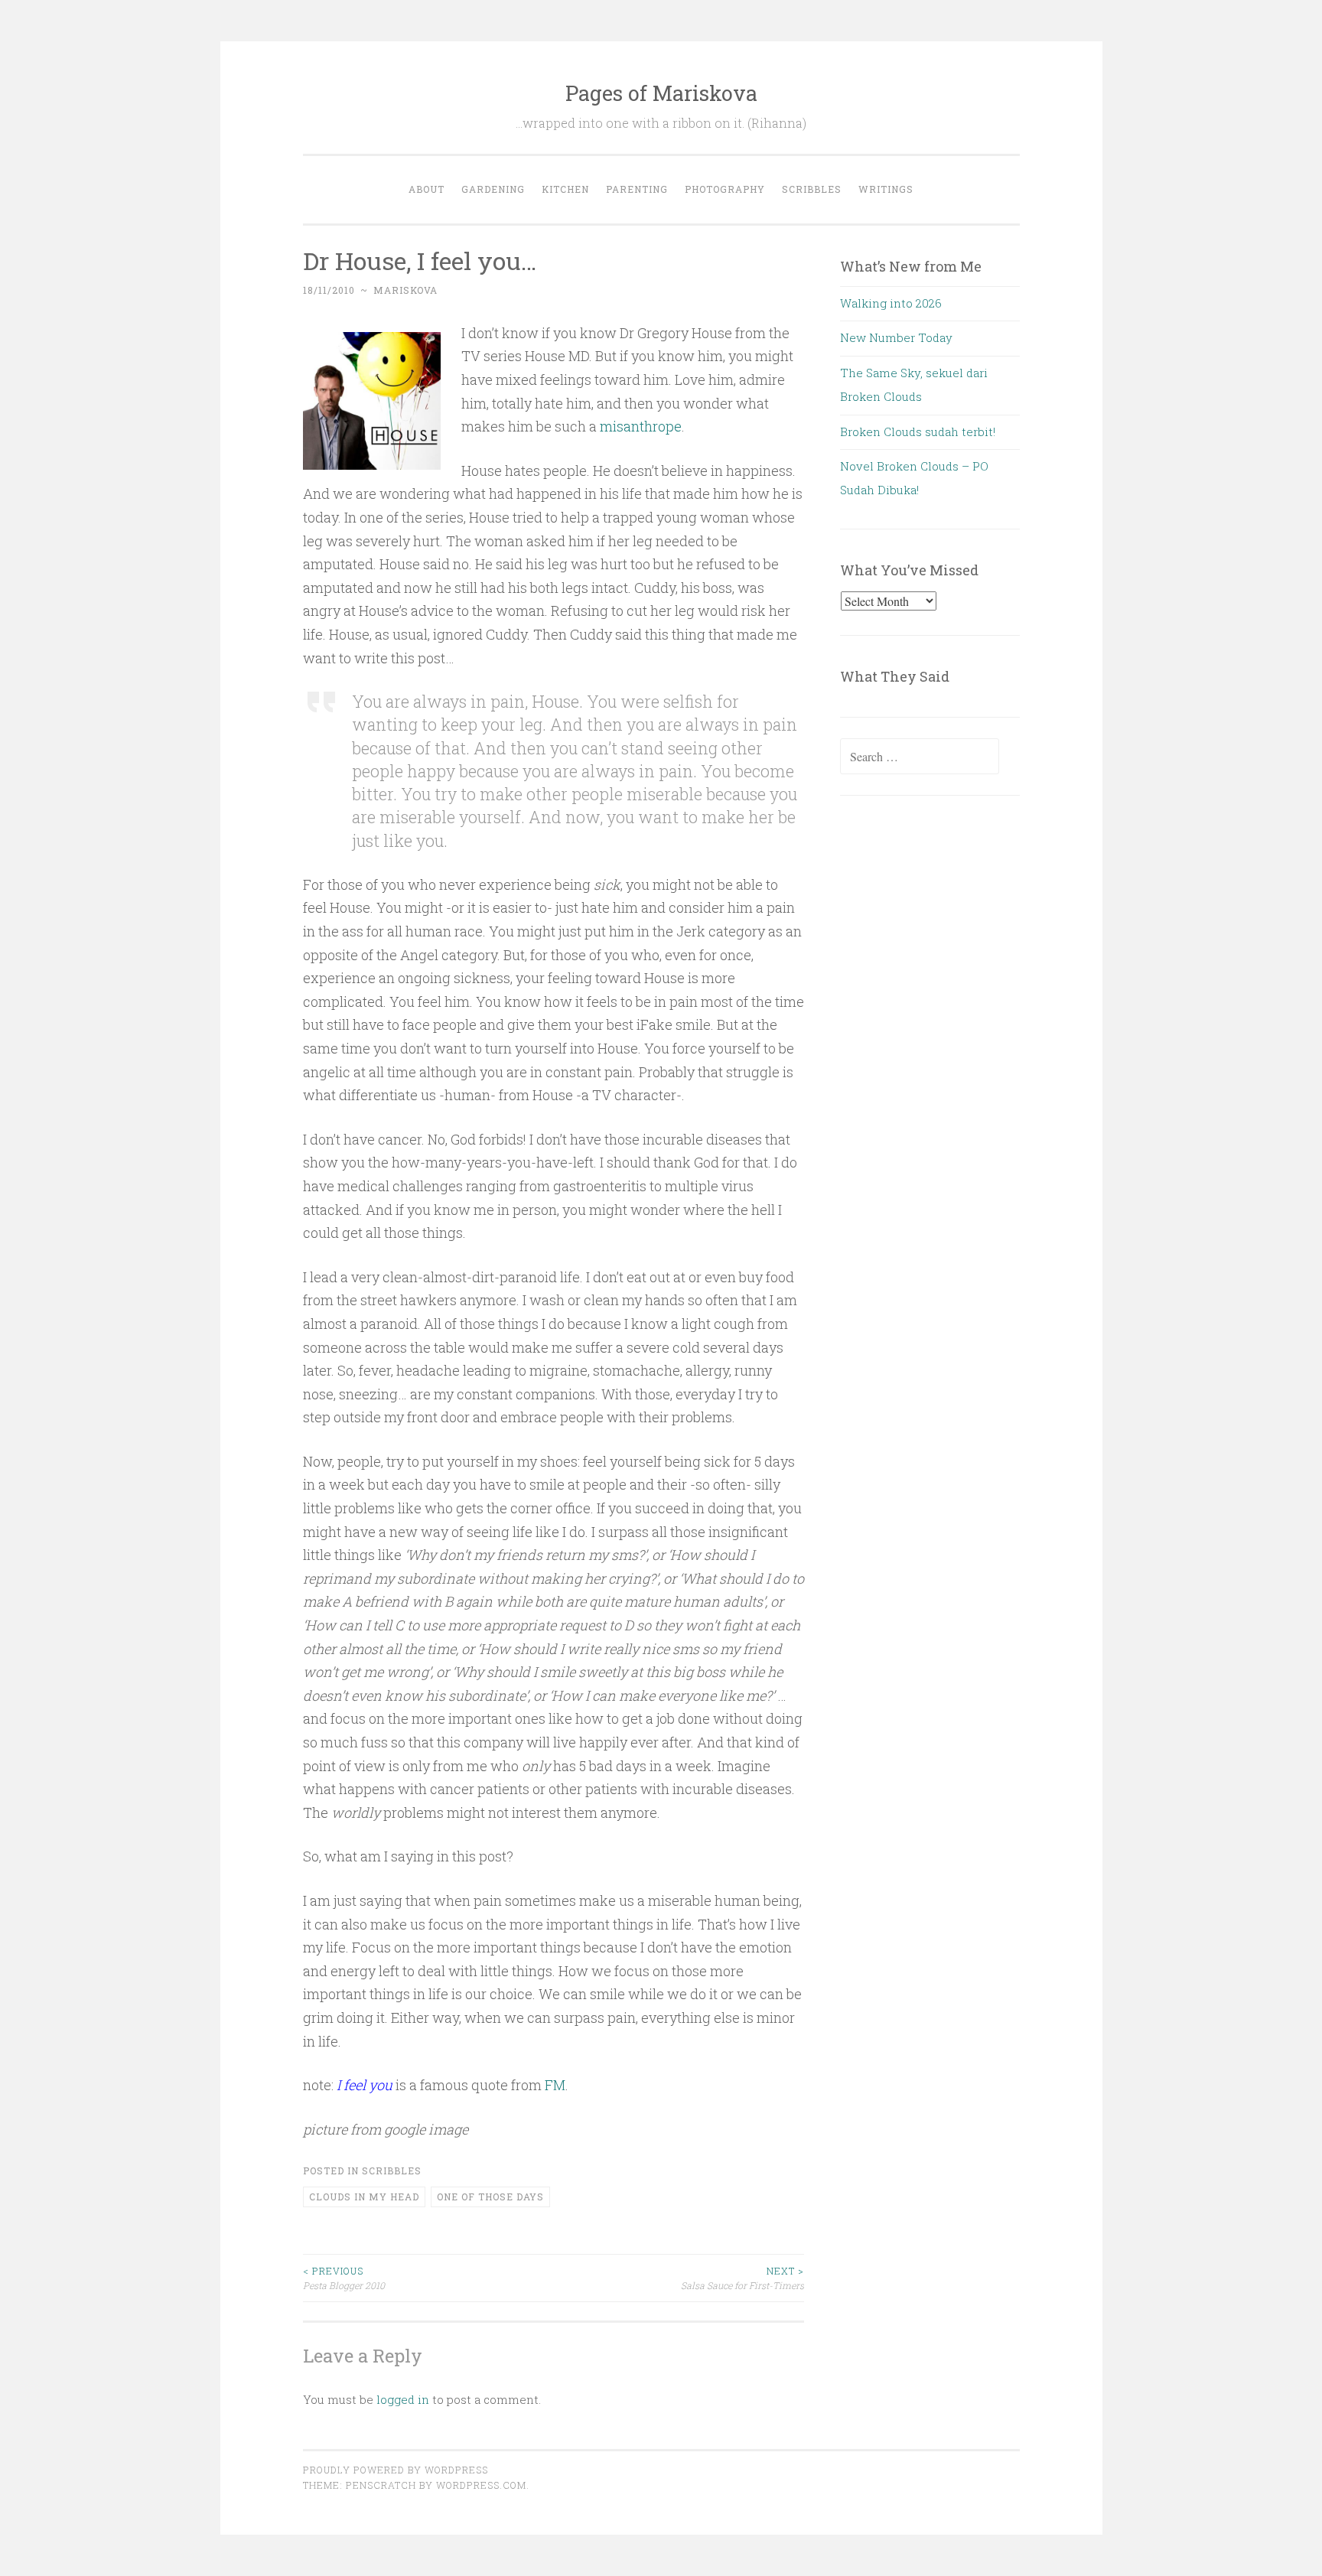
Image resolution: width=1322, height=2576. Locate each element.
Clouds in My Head (364, 2197)
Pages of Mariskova (661, 93)
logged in (403, 2399)
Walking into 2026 (891, 303)
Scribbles (812, 189)
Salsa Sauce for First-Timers (742, 2278)
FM (555, 2085)
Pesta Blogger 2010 (344, 2278)
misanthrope (641, 426)
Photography (725, 189)
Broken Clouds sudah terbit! (918, 432)
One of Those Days (490, 2197)
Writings (886, 189)
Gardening (493, 189)
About (427, 189)
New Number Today (896, 337)
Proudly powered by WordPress (396, 2470)
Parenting (637, 189)
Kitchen (565, 189)
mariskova (405, 290)
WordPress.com (481, 2485)
